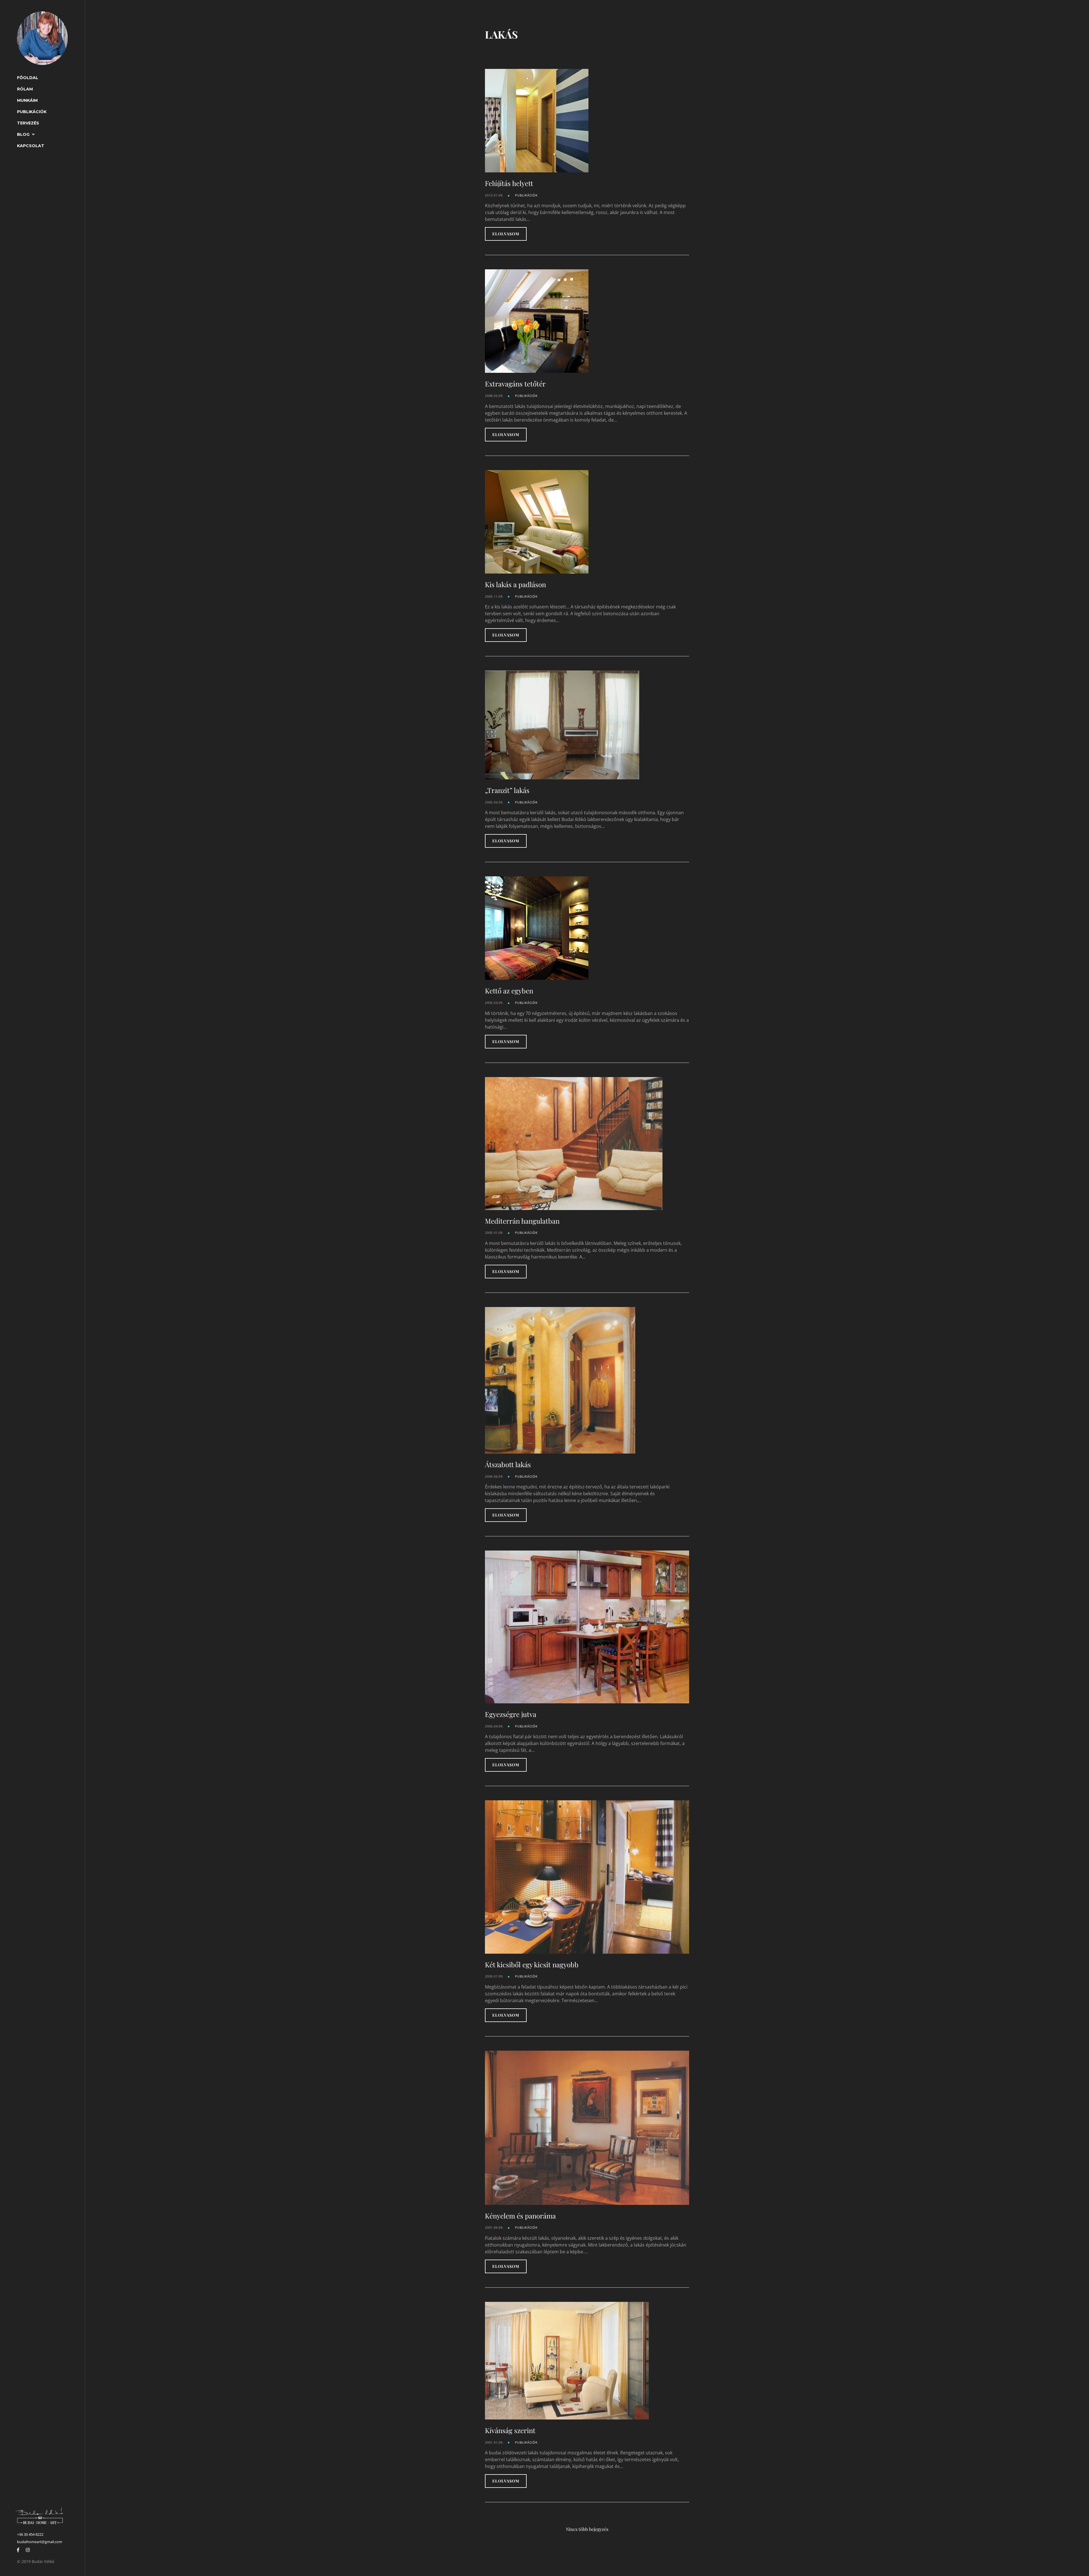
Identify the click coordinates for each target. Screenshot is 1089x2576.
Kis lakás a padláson (515, 584)
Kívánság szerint (510, 2430)
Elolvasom (506, 234)
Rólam (25, 89)
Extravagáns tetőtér (515, 384)
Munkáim (27, 100)
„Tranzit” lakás (507, 790)
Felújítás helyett (509, 183)
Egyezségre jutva (511, 1714)
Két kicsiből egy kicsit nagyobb (532, 1964)
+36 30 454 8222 (30, 2534)
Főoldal (28, 78)
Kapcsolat (31, 146)
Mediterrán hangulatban (522, 1221)
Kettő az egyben (509, 991)
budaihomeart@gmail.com (40, 2542)
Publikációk (32, 112)
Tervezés (28, 123)
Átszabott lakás (508, 1464)
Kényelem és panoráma (520, 2216)
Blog (23, 134)
